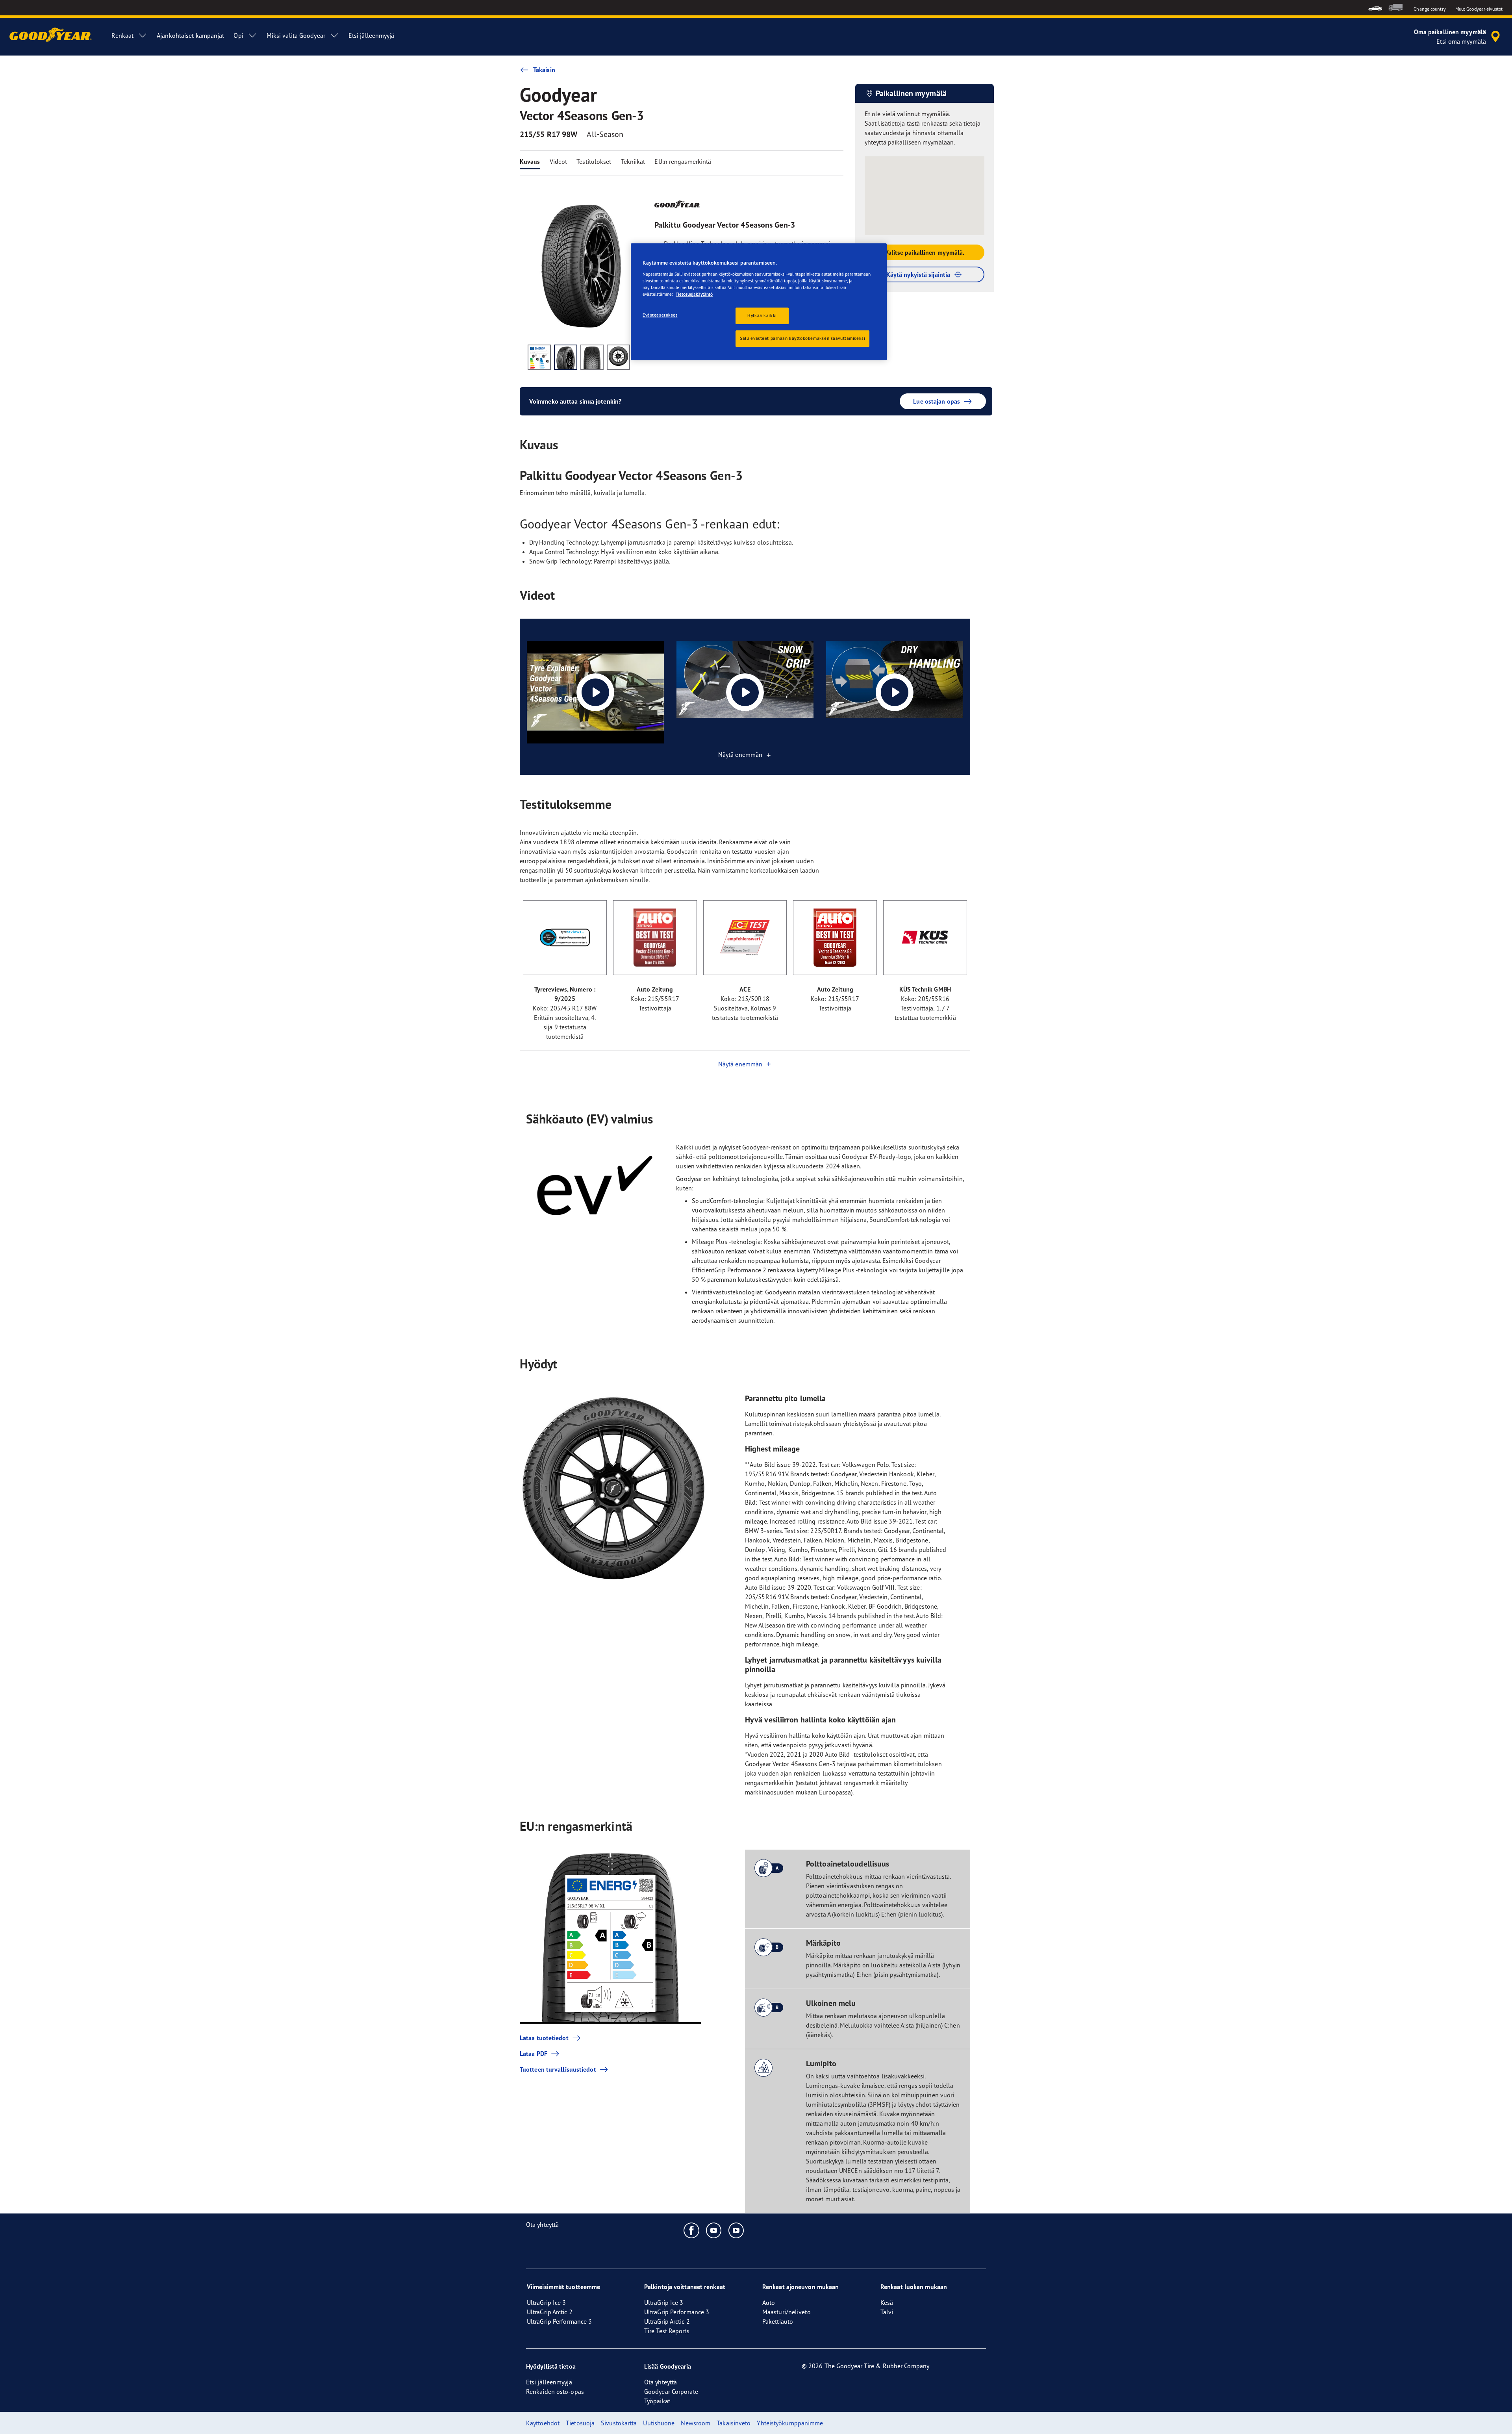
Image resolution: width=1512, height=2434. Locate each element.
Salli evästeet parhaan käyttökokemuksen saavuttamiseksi (802, 338)
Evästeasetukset (660, 315)
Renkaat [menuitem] (122, 35)
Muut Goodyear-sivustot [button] (1479, 9)
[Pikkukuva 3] (592, 357)
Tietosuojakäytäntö (694, 294)
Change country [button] (1430, 9)
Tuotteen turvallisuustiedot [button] (558, 2069)
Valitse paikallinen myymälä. (925, 252)
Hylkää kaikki (762, 315)
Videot (559, 161)
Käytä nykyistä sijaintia (918, 274)
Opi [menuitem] (238, 35)
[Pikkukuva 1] (539, 357)
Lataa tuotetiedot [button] (544, 2038)
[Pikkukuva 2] (566, 357)
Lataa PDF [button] (534, 2054)
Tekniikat (633, 161)
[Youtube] (714, 2230)
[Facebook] (692, 2230)
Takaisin (544, 70)
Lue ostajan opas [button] (937, 401)
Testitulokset (594, 161)
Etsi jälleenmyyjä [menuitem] (372, 35)
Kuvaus (530, 161)
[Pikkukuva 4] (618, 357)
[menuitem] (1375, 8)
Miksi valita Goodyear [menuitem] (296, 35)
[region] (759, 302)
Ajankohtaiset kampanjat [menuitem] (190, 35)
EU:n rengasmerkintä (683, 161)
